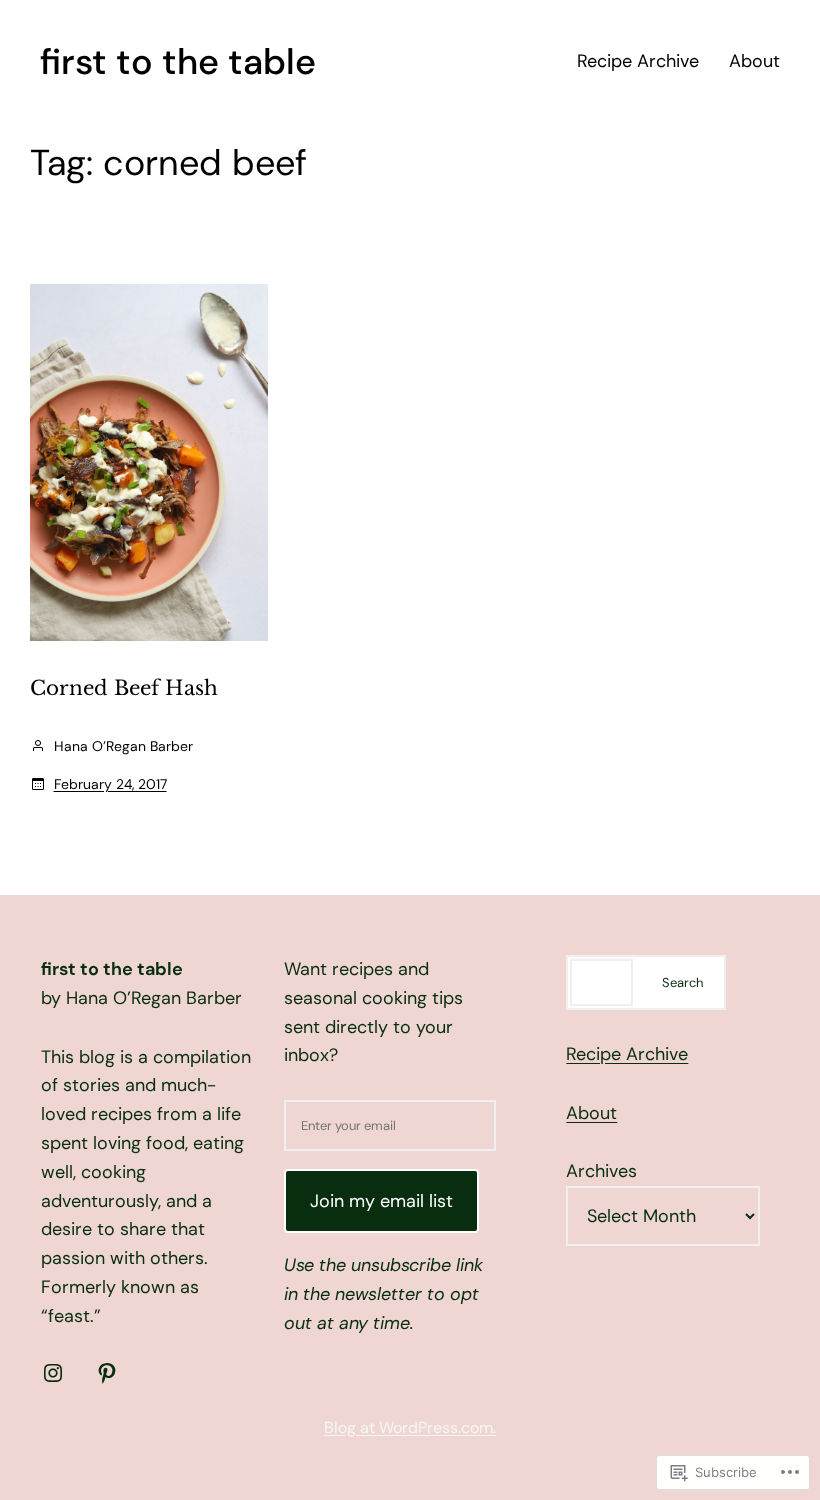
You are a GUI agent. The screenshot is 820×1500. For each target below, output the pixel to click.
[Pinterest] (107, 1373)
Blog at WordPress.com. (410, 1427)
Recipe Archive (627, 1054)
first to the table (178, 61)
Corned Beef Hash (124, 688)
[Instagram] (53, 1373)
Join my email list (381, 1201)
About (591, 1113)
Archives (601, 1171)
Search (682, 982)
